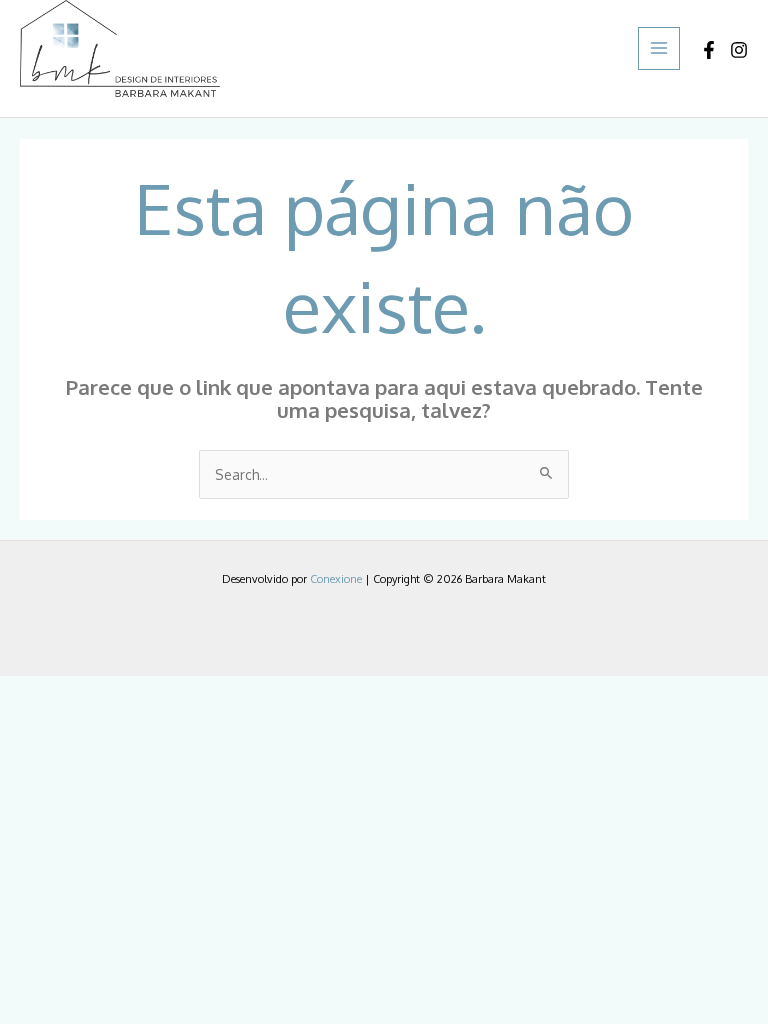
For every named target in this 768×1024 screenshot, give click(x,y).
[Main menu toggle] (659, 48)
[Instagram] (739, 50)
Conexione (336, 579)
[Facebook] (709, 50)
